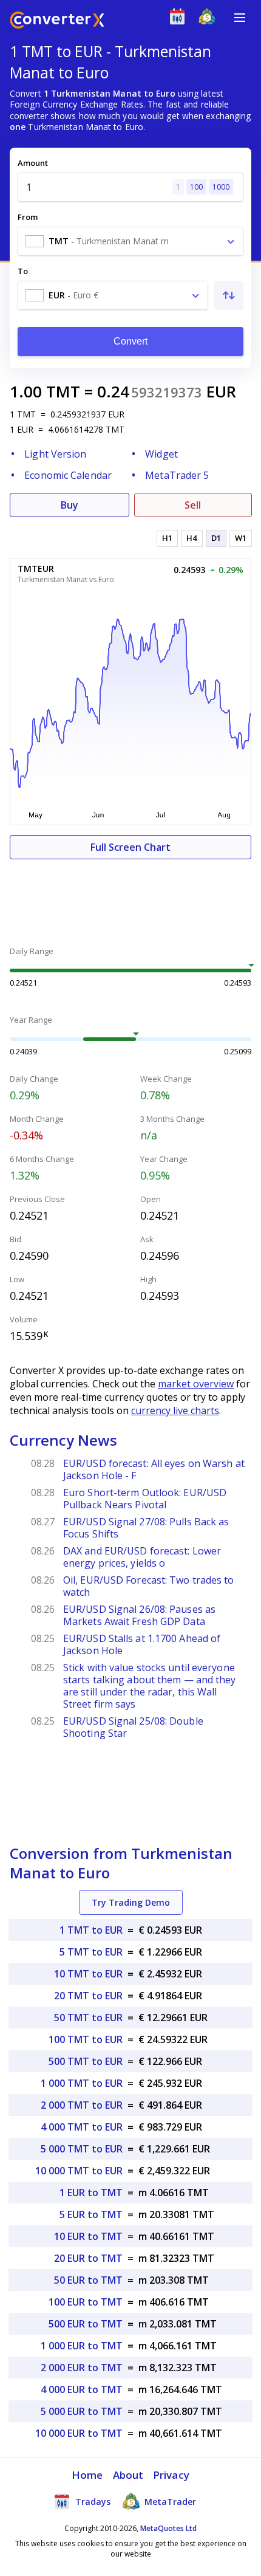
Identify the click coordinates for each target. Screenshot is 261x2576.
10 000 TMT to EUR (79, 2171)
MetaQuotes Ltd (168, 2528)
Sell (193, 505)
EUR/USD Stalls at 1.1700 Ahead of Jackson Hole (142, 1644)
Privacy (171, 2475)
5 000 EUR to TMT (82, 2411)
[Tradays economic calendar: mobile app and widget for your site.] (180, 19)
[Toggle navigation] (240, 18)
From (28, 217)
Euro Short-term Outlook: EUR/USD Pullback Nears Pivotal (145, 1499)
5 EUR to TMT (91, 2214)
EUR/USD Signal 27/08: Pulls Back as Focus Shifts (146, 1528)
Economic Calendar (68, 475)
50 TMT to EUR (88, 2018)
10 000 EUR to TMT (79, 2433)
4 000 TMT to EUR (82, 2127)
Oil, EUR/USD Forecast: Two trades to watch (149, 1586)
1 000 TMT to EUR (82, 2083)
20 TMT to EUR (88, 1996)
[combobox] (130, 241)
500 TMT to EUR (86, 2061)
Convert (131, 341)
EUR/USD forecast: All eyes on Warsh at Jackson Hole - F (154, 1469)
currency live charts (175, 1410)
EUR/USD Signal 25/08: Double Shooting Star (133, 1727)
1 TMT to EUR (91, 1930)
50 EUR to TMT (88, 2280)
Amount (33, 163)
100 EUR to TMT (86, 2302)
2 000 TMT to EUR (82, 2105)
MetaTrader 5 (177, 475)
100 (196, 187)
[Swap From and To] (229, 295)
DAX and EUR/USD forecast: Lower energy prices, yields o (142, 1557)
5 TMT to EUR (91, 1952)
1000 (221, 187)
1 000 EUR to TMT (82, 2346)
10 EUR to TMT (88, 2236)
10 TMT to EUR (88, 1974)
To (23, 271)
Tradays (92, 2502)
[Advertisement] (130, 896)
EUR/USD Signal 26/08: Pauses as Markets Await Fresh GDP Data (139, 1615)
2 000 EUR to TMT (82, 2368)
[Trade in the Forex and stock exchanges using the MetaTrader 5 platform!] (210, 19)
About (128, 2475)
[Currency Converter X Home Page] (57, 22)
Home (87, 2475)
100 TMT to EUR (86, 2039)
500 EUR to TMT (86, 2324)
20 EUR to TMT (88, 2258)
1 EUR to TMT (91, 2193)
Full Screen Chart (130, 847)
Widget (161, 454)
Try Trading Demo (131, 1902)
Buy (69, 505)
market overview (196, 1384)
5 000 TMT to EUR (82, 2149)
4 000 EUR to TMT (82, 2389)
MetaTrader (169, 2502)
